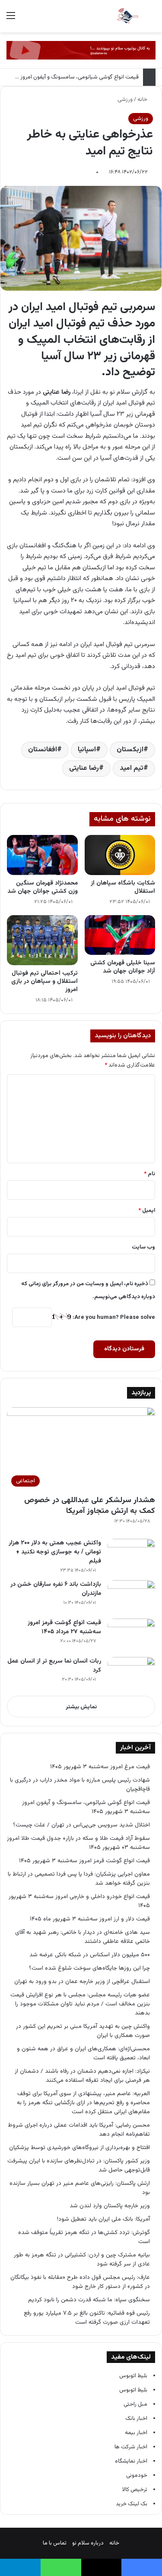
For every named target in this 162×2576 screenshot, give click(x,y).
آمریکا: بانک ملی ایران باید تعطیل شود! (103, 2219)
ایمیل (147, 1211)
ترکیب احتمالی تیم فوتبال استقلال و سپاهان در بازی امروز (44, 982)
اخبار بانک (136, 2419)
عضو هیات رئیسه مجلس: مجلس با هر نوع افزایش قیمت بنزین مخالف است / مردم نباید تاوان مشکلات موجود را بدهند (80, 2004)
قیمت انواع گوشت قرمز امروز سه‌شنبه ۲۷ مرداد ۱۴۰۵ (64, 1627)
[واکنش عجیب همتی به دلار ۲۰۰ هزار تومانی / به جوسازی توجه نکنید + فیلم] (131, 1555)
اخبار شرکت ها (131, 2447)
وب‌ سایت (143, 1247)
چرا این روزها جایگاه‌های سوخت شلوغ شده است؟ (89, 1968)
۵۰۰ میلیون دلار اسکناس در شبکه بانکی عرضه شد (90, 1955)
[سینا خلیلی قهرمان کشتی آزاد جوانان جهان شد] (120, 935)
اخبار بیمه (136, 2433)
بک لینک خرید (132, 2504)
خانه (143, 100)
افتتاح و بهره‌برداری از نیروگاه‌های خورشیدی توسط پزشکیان (79, 2148)
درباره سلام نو (88, 2543)
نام (149, 1174)
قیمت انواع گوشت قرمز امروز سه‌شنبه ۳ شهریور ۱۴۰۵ (84, 1861)
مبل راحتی (135, 2404)
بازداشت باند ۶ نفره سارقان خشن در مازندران (56, 1589)
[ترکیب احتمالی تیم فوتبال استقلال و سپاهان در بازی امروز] (42, 940)
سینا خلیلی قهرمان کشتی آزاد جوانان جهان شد (123, 967)
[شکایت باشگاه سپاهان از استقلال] (120, 855)
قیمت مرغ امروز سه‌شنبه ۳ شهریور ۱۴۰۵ (100, 1767)
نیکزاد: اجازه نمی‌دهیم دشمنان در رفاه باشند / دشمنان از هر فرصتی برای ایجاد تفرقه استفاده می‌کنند (82, 2076)
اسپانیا (87, 750)
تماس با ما (55, 2543)
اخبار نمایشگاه (131, 2461)
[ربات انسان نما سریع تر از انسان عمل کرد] (131, 1673)
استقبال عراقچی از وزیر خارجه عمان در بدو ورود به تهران (82, 1981)
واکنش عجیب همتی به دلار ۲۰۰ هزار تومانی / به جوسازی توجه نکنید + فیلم (55, 1552)
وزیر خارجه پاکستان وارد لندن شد (110, 2206)
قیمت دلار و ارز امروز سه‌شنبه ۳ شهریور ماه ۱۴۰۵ (90, 1919)
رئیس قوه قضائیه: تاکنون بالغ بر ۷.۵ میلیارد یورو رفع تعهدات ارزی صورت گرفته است (87, 2318)
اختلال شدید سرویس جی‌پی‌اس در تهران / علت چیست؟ (81, 1825)
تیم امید (132, 768)
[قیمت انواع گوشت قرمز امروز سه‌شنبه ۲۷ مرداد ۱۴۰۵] (131, 1635)
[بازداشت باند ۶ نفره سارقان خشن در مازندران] (131, 1596)
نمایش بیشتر (81, 1707)
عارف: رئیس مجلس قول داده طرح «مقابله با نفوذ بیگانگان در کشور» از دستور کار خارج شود (80, 2282)
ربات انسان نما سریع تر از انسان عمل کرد (54, 1666)
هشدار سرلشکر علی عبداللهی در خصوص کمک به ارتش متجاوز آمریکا (90, 1506)
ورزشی (125, 100)
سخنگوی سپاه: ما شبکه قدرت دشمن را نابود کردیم (89, 2300)
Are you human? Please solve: (113, 1318)
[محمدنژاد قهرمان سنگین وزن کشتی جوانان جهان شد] (42, 855)
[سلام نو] (127, 16)
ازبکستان (130, 750)
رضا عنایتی (84, 768)
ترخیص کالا (135, 2490)
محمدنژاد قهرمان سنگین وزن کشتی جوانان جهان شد (43, 887)
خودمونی (137, 2476)
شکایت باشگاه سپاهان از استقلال (123, 887)
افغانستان (43, 750)
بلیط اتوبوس (133, 2376)
